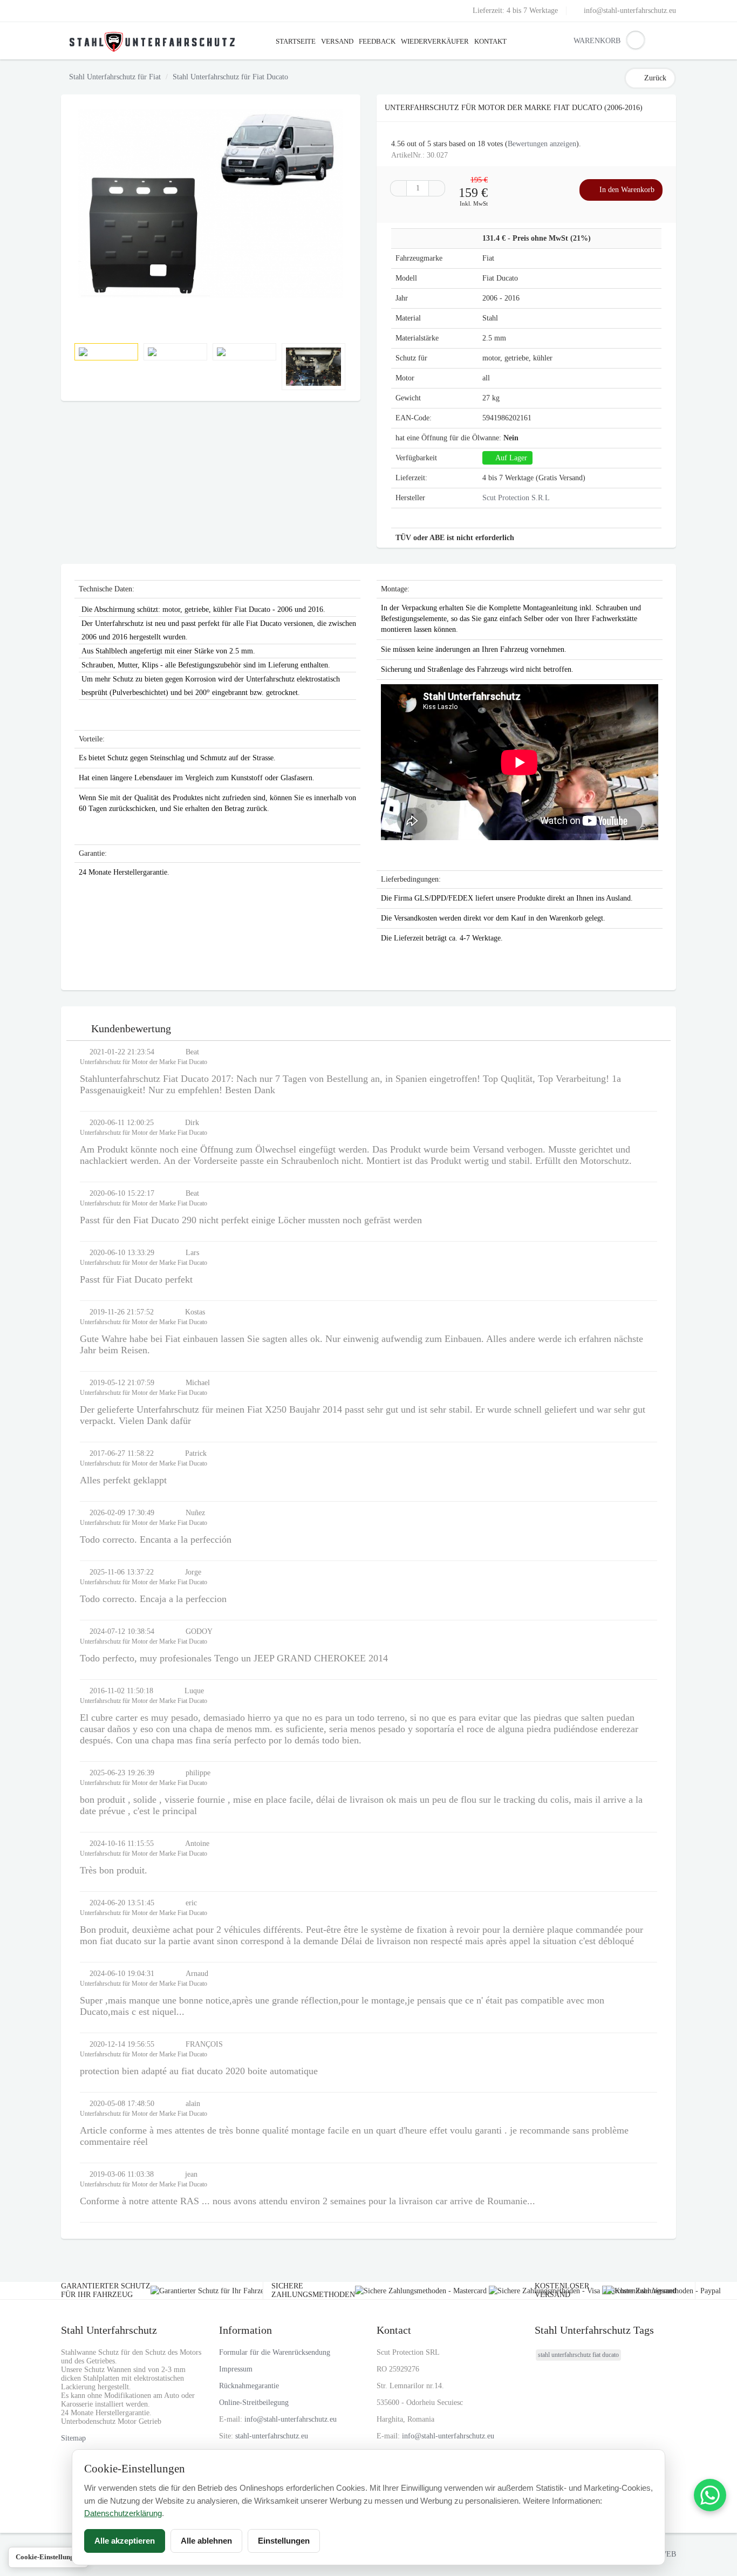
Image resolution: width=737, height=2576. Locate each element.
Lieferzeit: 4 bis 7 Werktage (515, 11)
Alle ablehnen (206, 2541)
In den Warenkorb (626, 190)
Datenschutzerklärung (123, 2513)
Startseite (296, 41)
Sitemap (73, 2438)
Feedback (377, 41)
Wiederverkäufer (435, 41)
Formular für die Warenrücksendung (275, 2352)
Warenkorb (582, 41)
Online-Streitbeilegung (254, 2403)
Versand (337, 41)
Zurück (655, 78)
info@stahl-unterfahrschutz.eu (630, 11)
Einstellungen (284, 2541)
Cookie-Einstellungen (48, 2557)
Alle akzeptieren (125, 2541)
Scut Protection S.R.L (516, 498)
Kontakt (490, 41)
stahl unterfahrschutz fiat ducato (578, 2355)
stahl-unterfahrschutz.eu (272, 2436)
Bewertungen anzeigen (542, 144)
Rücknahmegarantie (249, 2386)
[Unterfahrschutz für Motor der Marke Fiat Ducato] (211, 204)
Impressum (236, 2369)
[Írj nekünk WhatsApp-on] (710, 2495)
